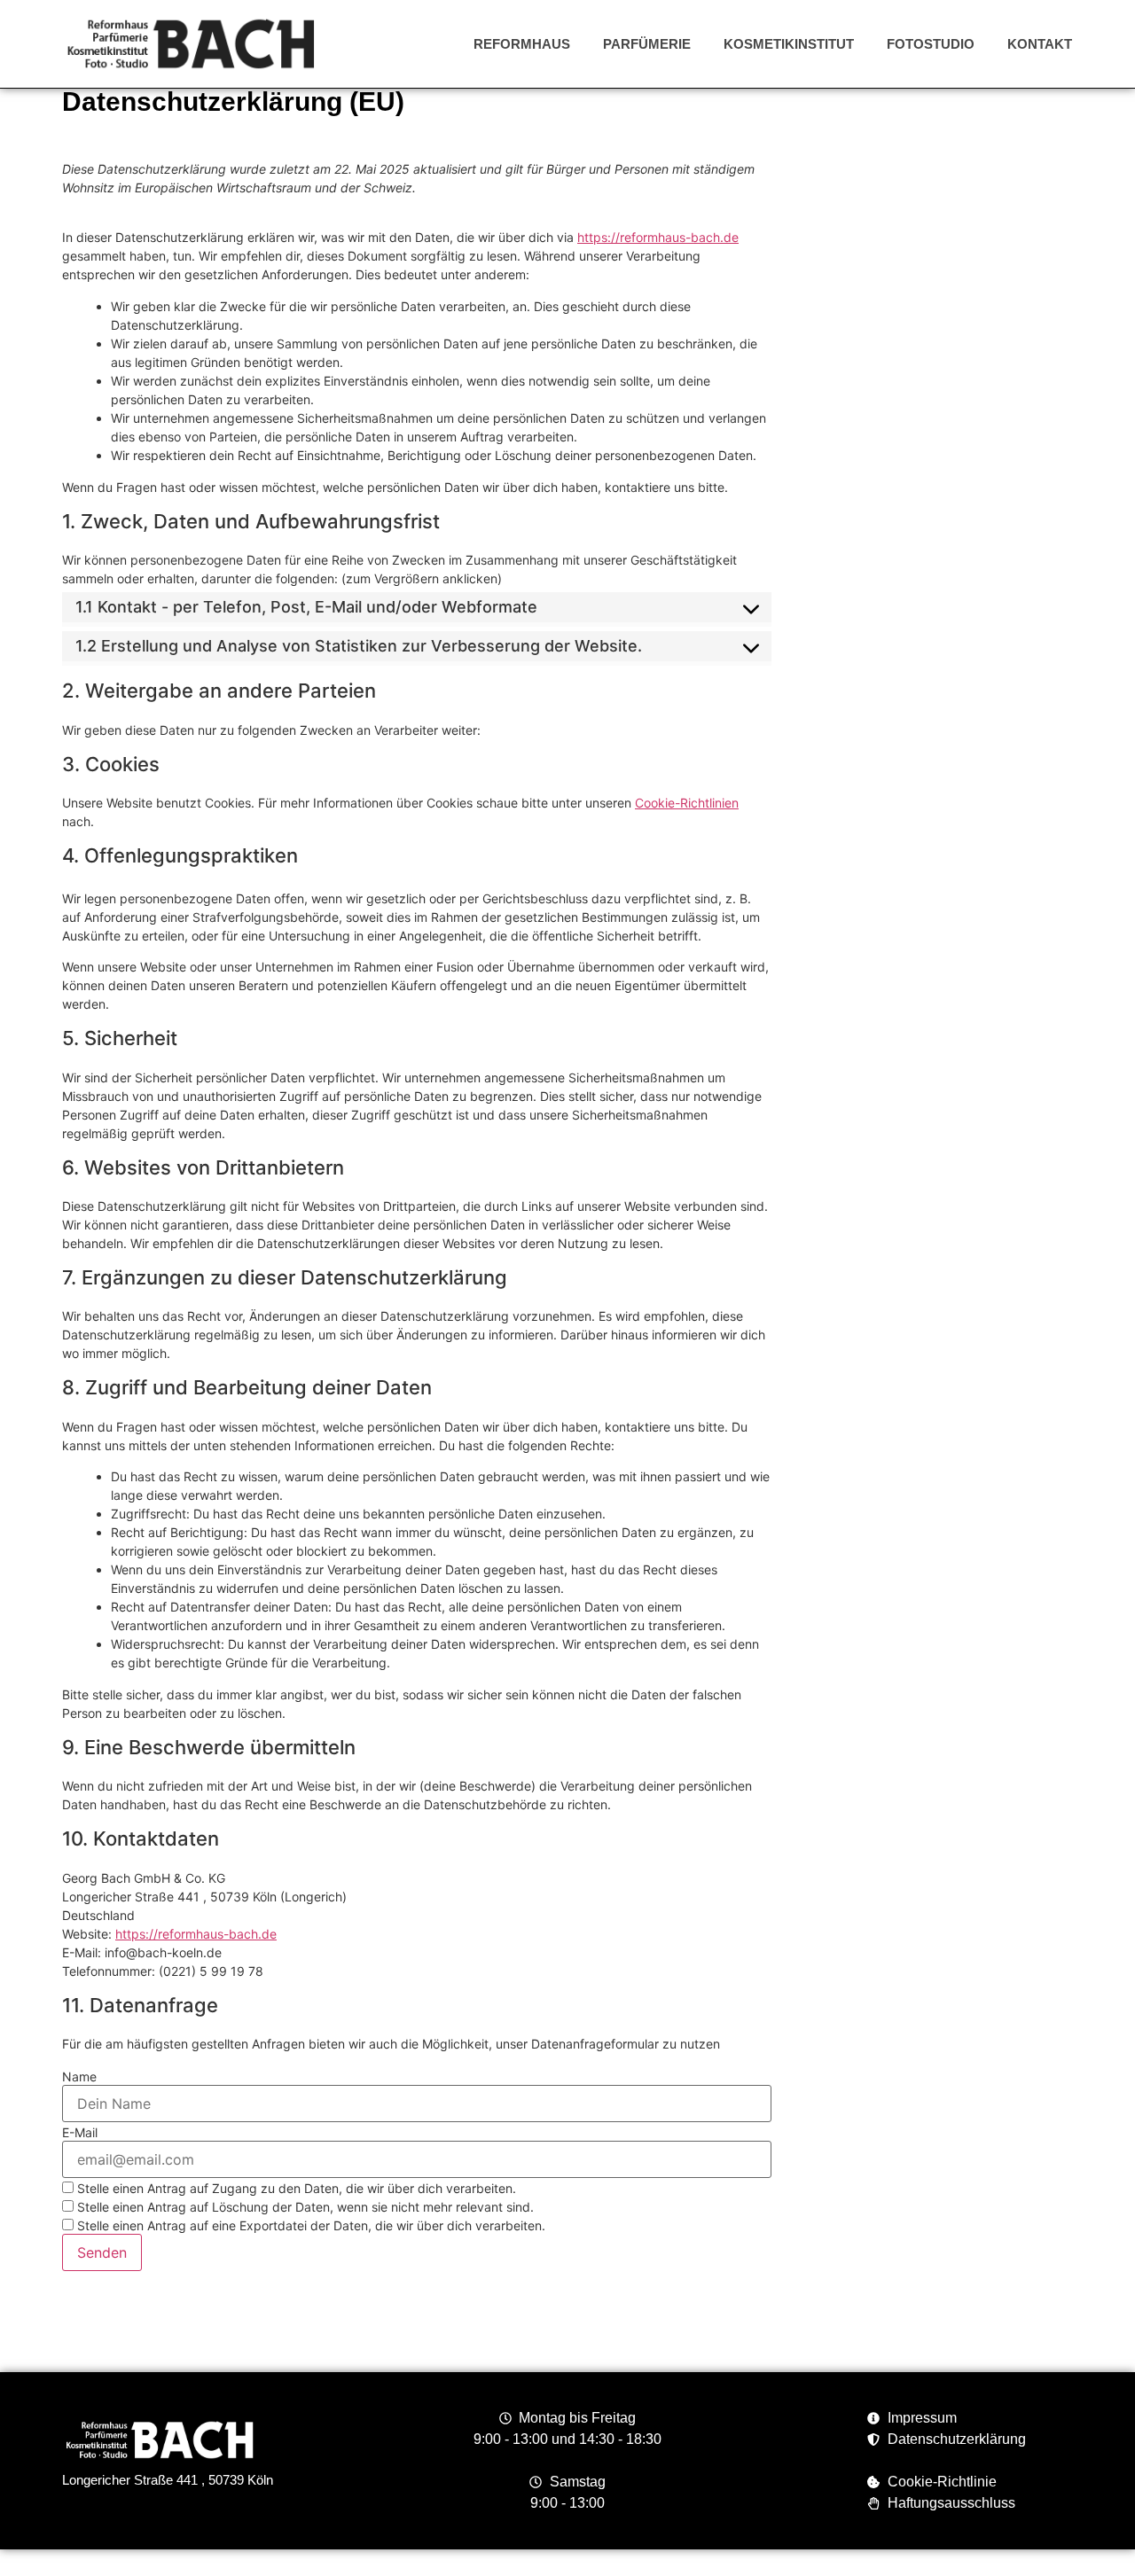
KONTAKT (1040, 44)
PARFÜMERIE (647, 44)
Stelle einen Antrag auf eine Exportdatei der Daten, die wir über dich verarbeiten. (309, 2225)
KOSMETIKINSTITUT (789, 44)
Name (79, 2077)
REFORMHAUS (522, 44)
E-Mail (80, 2133)
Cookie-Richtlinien (687, 803)
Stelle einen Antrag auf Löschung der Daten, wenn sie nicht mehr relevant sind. (304, 2207)
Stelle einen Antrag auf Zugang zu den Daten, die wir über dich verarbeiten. (295, 2188)
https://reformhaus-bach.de (658, 237)
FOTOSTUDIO (931, 44)
